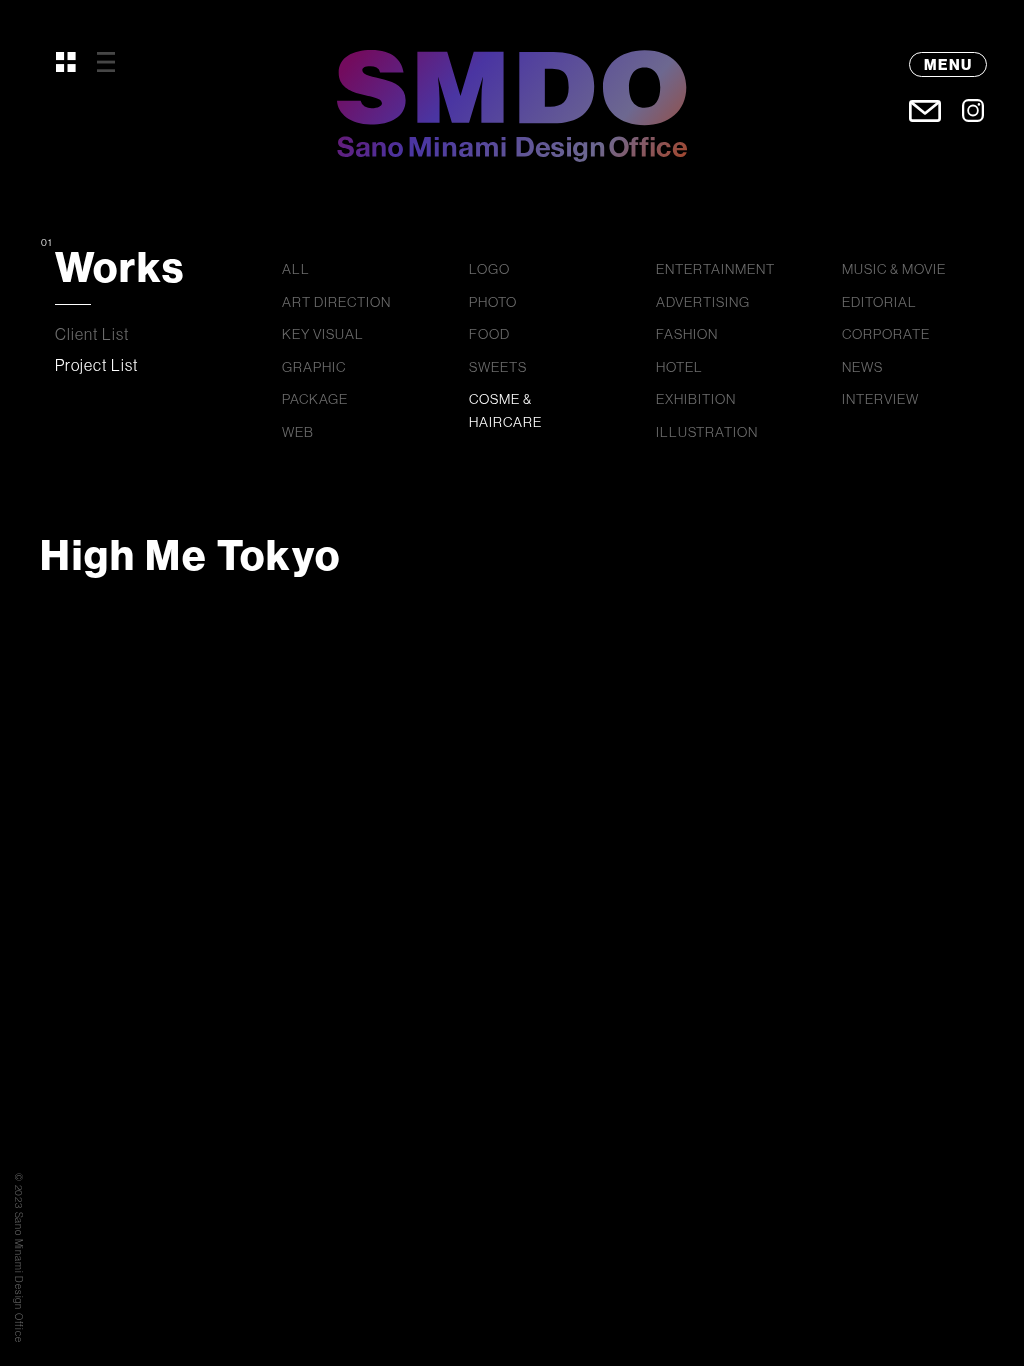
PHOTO (493, 302)
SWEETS (498, 367)
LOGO (489, 269)
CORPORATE (886, 334)
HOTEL (679, 367)
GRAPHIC (314, 367)
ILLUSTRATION (707, 432)
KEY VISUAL (323, 334)
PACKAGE (315, 399)
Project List (97, 365)
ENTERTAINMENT (715, 269)
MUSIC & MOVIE (894, 269)
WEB (298, 432)
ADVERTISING (703, 302)
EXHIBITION (696, 399)
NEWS (862, 367)
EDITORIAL (879, 302)
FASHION (687, 334)
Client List (92, 334)
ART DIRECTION (336, 302)
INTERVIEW (880, 399)
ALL (296, 269)
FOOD (489, 334)
